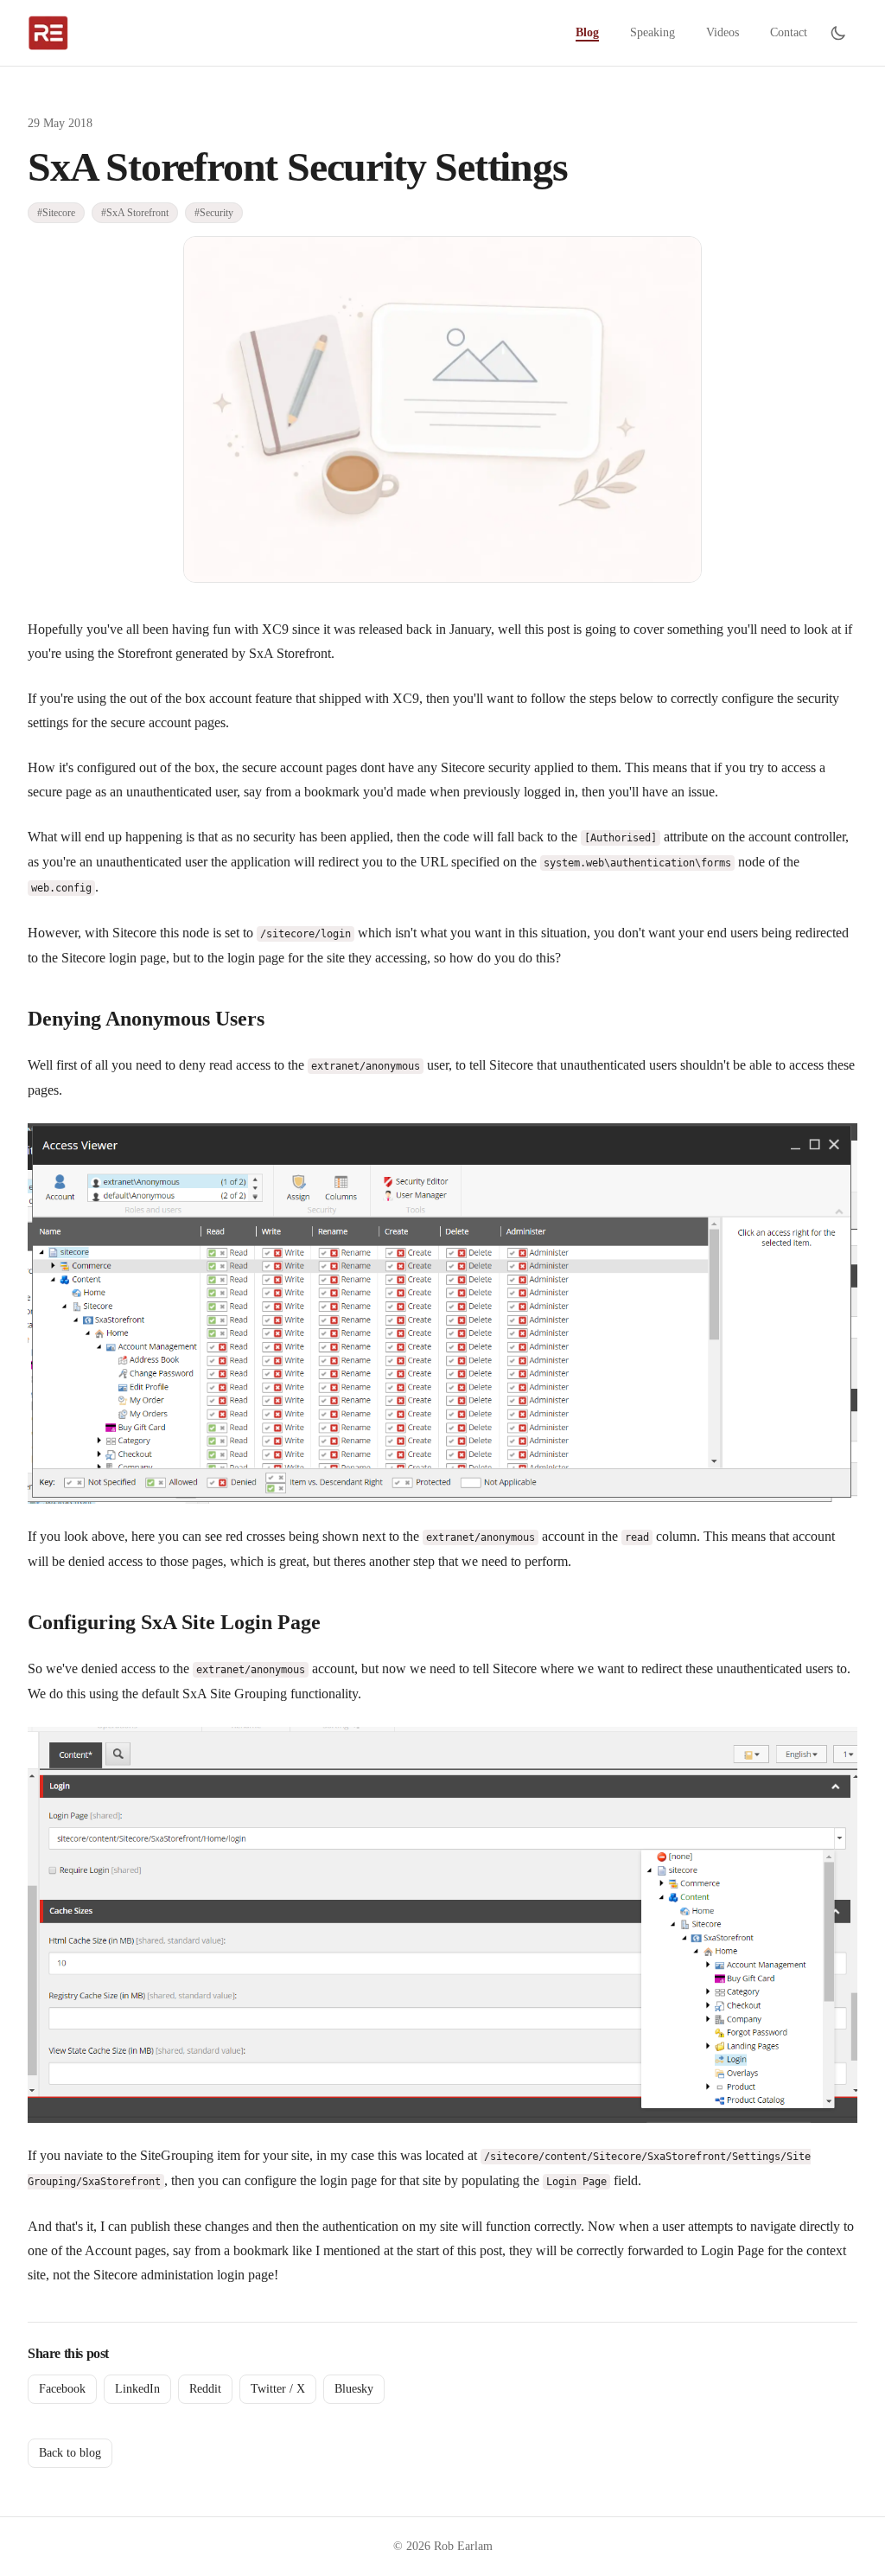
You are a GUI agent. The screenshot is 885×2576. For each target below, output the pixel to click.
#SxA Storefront (135, 213)
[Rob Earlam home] (48, 33)
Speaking (653, 32)
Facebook (62, 2389)
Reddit (205, 2389)
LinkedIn (137, 2389)
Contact (789, 32)
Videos (723, 32)
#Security (214, 213)
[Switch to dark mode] (838, 33)
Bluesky (354, 2389)
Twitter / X (278, 2389)
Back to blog (70, 2453)
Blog (587, 32)
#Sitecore (56, 213)
